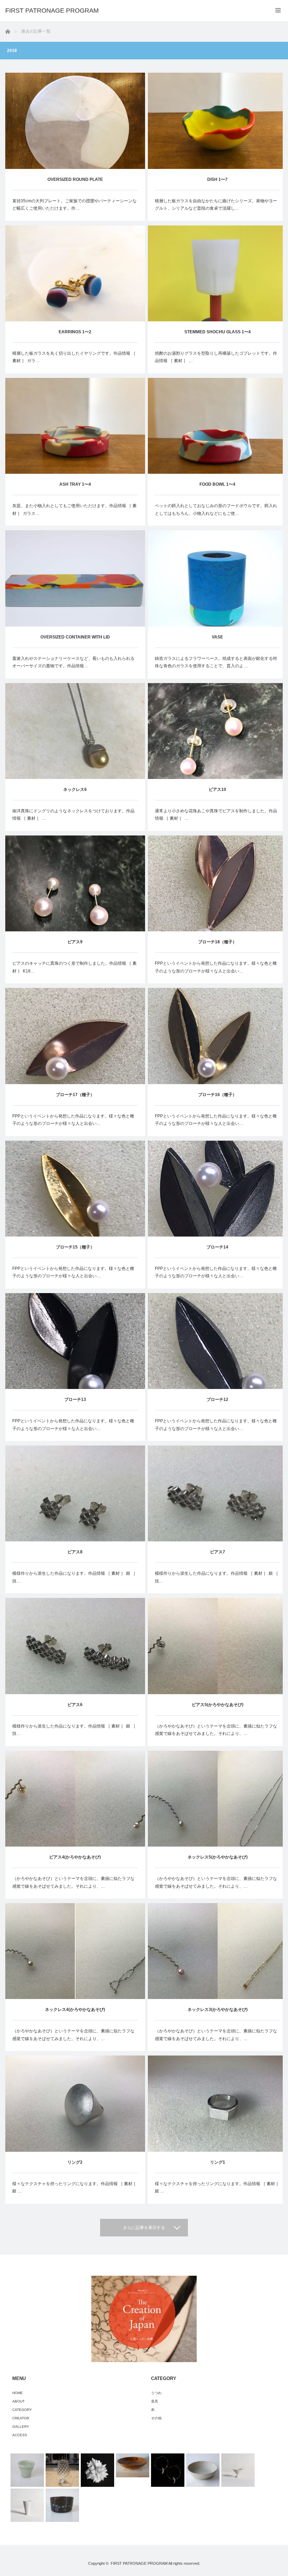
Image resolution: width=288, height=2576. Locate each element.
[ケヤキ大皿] (133, 2465)
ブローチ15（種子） (75, 1247)
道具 (155, 2401)
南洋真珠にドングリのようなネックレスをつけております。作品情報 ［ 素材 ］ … (73, 815)
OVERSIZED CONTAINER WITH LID (75, 637)
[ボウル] (62, 2505)
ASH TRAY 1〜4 (75, 484)
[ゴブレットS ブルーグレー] (238, 2470)
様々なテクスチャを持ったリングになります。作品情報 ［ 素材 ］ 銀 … (75, 2188)
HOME (18, 2393)
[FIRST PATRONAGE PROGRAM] (52, 11)
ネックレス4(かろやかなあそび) (75, 2010)
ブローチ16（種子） (217, 1095)
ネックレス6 (75, 789)
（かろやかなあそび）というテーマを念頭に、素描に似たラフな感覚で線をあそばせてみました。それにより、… (216, 1730)
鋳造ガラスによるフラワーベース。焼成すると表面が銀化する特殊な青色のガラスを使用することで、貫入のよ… (216, 662)
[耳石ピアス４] (168, 2470)
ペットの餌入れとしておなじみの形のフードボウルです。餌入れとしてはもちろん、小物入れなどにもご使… (216, 510)
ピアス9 (75, 942)
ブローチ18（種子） (217, 942)
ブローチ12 (217, 1400)
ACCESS (20, 2435)
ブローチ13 (75, 1400)
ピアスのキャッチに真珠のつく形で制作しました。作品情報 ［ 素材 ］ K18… (74, 967)
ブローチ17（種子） (75, 1095)
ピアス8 (75, 1552)
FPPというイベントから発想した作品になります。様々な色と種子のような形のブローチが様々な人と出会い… (216, 967)
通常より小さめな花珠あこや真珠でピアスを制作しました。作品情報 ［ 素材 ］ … (216, 815)
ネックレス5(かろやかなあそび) (218, 1857)
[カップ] (27, 2470)
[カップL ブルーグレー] (27, 2505)
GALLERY (21, 2427)
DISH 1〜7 (217, 179)
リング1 (218, 2162)
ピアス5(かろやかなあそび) (218, 1705)
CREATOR (21, 2418)
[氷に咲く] (97, 2470)
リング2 (75, 2162)
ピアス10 (217, 789)
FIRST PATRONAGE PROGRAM (139, 2563)
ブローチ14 (217, 1247)
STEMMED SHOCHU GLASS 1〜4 (218, 332)
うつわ (156, 2393)
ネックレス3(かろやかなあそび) (218, 2010)
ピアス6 (75, 1705)
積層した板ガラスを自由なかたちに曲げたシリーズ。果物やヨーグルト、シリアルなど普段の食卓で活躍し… (216, 205)
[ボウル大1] (203, 2470)
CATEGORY (22, 2410)
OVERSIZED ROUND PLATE (75, 179)
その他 (156, 2418)
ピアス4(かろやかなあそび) (75, 1857)
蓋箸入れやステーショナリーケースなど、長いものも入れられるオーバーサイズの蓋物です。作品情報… (73, 662)
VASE (217, 637)
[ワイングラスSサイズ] (62, 2470)
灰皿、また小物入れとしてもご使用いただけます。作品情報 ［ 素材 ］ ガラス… (74, 510)
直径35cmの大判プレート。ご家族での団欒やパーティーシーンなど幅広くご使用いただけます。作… (74, 205)
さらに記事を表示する (144, 2228)
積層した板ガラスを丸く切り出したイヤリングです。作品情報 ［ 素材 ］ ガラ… (74, 357)
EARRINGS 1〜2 (75, 332)
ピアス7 (218, 1552)
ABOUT (18, 2401)
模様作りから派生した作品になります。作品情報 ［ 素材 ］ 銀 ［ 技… (74, 1577)
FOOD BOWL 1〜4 (217, 484)
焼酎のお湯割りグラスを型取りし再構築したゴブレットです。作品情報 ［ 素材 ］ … (216, 357)
